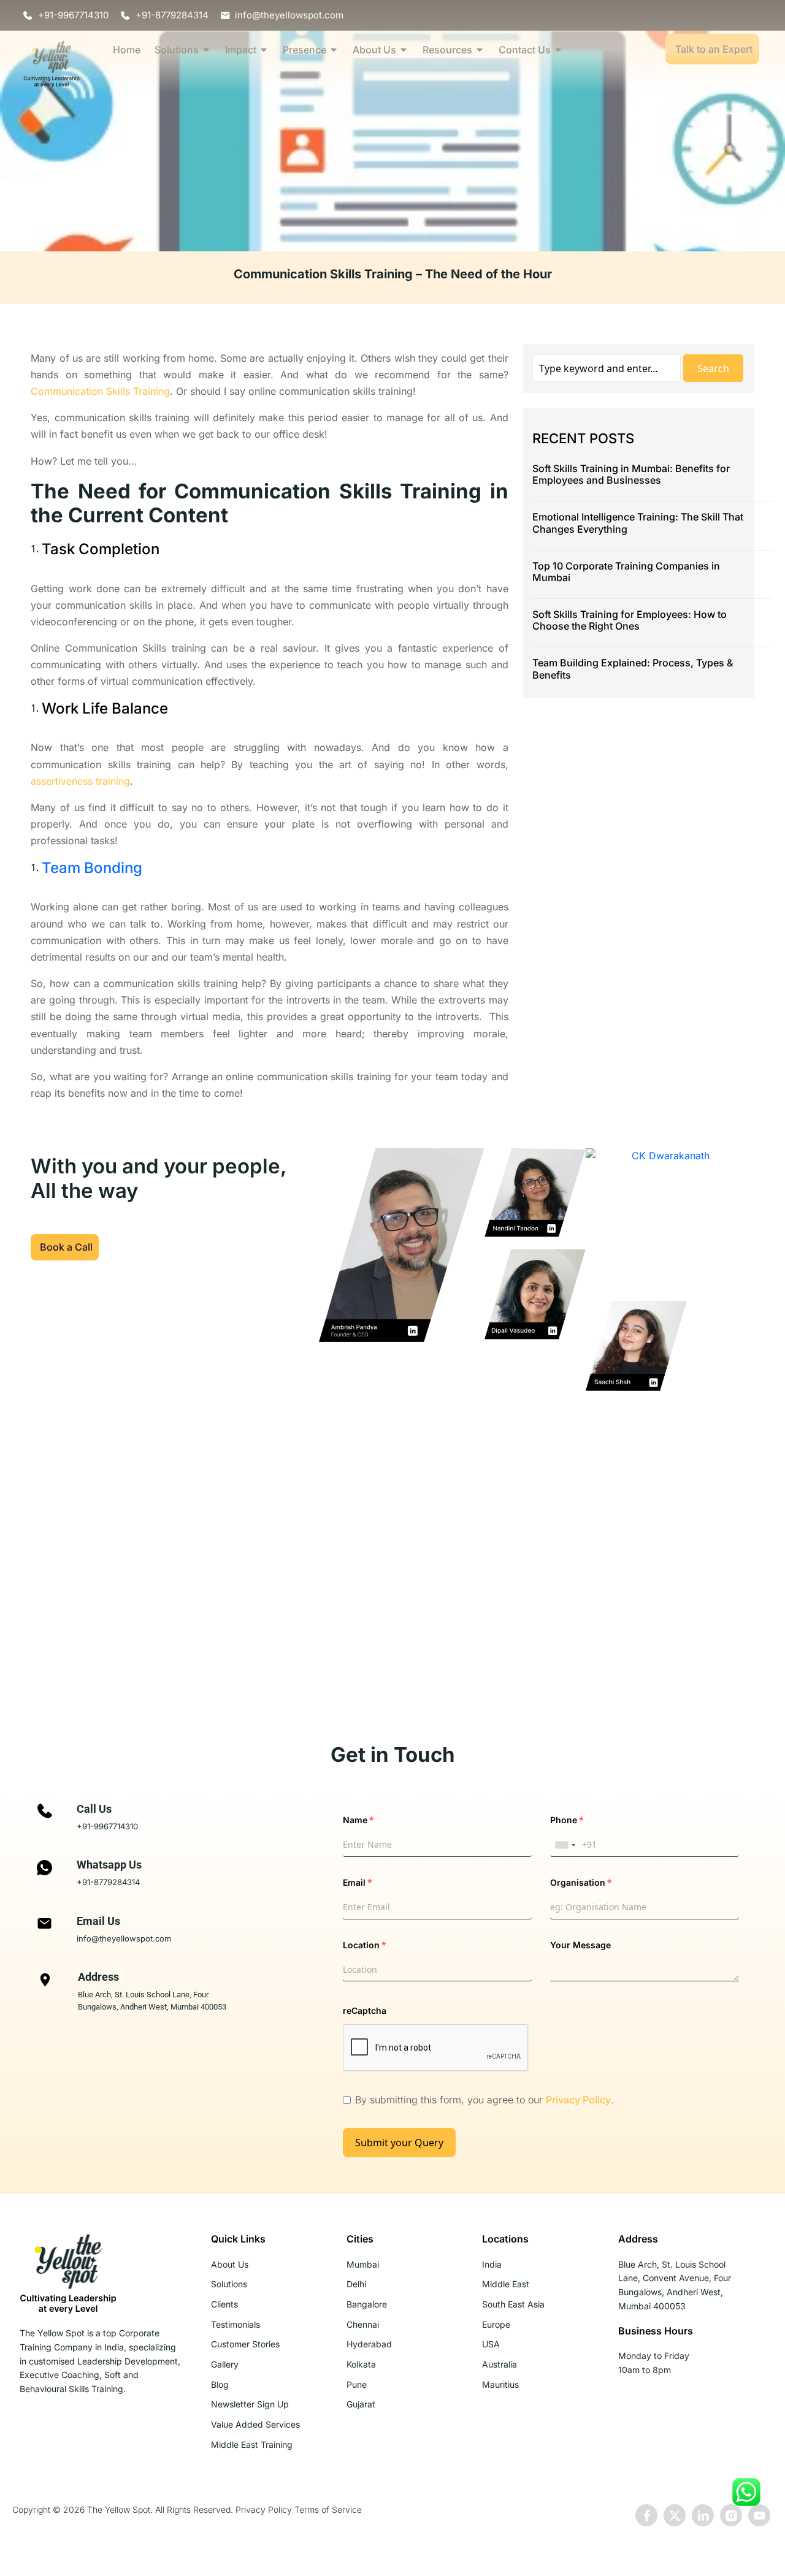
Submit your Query (399, 2143)
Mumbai (363, 2264)
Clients (224, 2304)
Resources (447, 50)
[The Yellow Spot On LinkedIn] (703, 2515)
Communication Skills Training (100, 391)
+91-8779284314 (108, 1882)
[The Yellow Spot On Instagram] (731, 2515)
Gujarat (361, 2404)
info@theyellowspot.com (124, 1938)
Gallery (225, 2364)
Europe (496, 2324)
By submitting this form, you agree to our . (484, 2100)
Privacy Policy (578, 2100)
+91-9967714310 (107, 1826)
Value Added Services (255, 2424)
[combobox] (565, 1845)
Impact (241, 50)
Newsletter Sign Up (250, 2404)
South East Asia (513, 2304)
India (492, 2264)
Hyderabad (369, 2344)
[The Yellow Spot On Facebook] (646, 2515)
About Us (374, 50)
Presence (304, 50)
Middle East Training (252, 2445)
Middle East (506, 2284)
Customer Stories (245, 2344)
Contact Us (525, 50)
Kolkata (361, 2364)
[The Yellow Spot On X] (675, 2515)
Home (127, 50)
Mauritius (500, 2384)
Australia (500, 2364)
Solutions (177, 50)
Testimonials (235, 2324)
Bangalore (367, 2304)
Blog (220, 2384)
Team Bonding (92, 868)
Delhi (356, 2284)
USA (491, 2344)
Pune (357, 2384)
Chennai (363, 2324)
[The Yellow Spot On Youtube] (759, 2515)
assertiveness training (80, 781)
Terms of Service (328, 2509)
